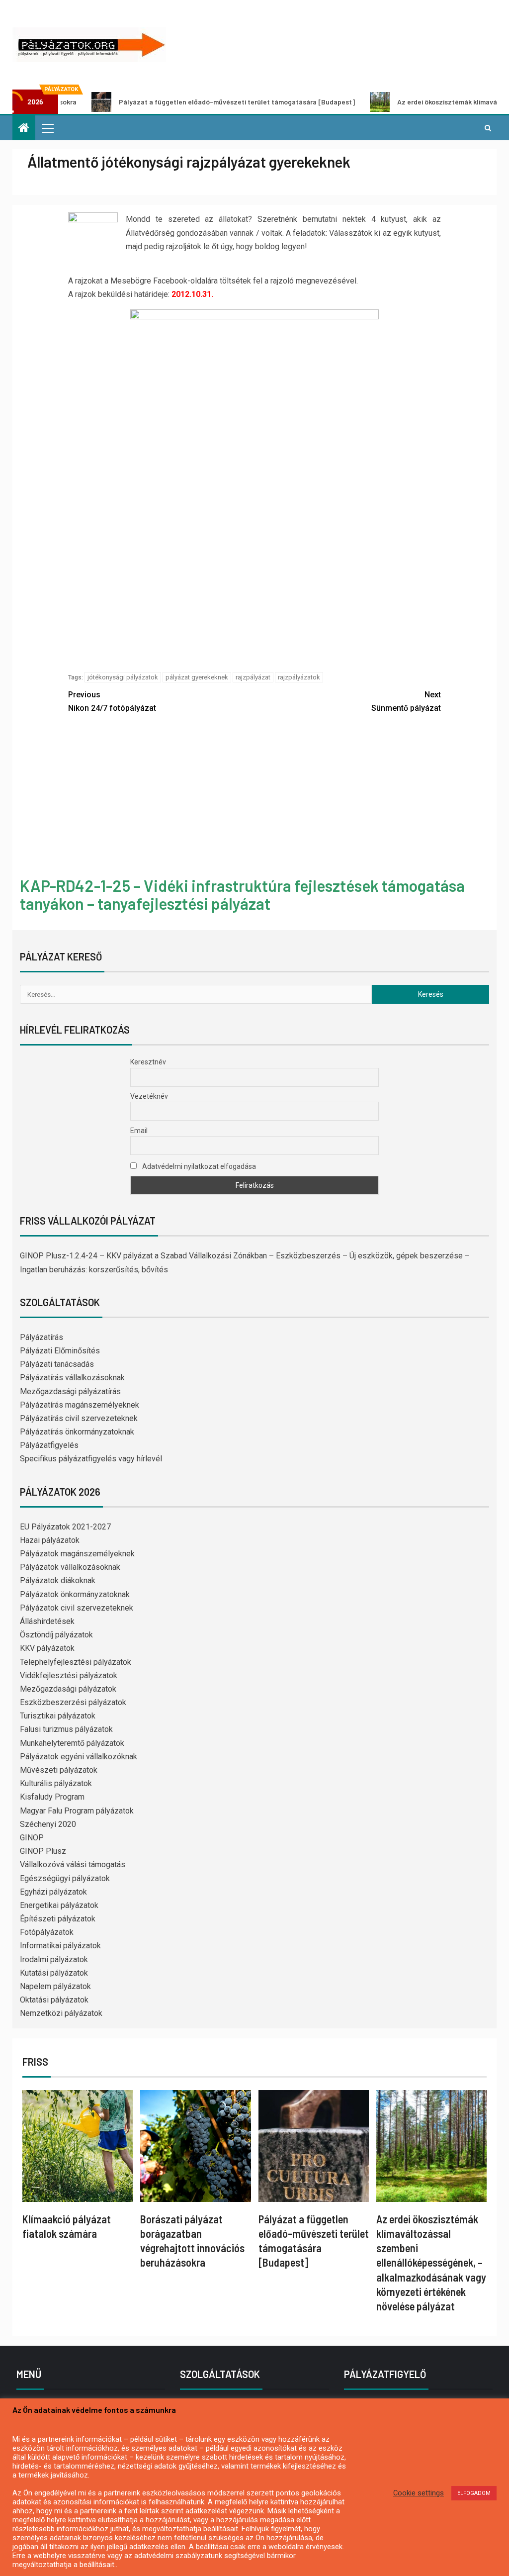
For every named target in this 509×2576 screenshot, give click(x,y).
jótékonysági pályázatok (123, 677)
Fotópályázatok (47, 1932)
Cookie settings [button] (419, 2493)
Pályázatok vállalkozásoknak (70, 1567)
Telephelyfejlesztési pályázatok (76, 1662)
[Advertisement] (254, 797)
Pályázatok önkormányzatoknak (75, 1594)
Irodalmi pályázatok (54, 1959)
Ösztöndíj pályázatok (56, 1635)
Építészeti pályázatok (58, 1919)
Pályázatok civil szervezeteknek (77, 1608)
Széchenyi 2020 (48, 1824)
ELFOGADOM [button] (474, 2493)
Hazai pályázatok (50, 1540)
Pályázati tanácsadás (57, 1364)
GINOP (32, 1838)
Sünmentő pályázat (406, 701)
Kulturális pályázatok (56, 1783)
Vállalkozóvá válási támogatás (73, 1864)
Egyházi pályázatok (53, 1892)
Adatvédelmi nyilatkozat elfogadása (198, 1166)
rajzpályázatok (299, 677)
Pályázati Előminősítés (60, 1351)
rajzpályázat (253, 677)
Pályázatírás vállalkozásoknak (72, 1378)
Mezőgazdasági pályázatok (68, 1689)
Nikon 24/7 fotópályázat (112, 701)
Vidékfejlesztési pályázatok (69, 1675)
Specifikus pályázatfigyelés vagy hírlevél (91, 1459)
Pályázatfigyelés (49, 1445)
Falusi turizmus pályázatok (66, 1729)
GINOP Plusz (43, 1851)
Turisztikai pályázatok (58, 1716)
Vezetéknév (149, 1096)
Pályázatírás (42, 1337)
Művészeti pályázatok (59, 1770)
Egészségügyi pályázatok (65, 1878)
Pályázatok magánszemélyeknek (77, 1554)
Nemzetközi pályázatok (61, 2013)
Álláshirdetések (47, 1621)
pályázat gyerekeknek (197, 677)
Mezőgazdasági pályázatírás (70, 1391)
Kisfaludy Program (52, 1797)
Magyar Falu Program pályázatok (77, 1811)
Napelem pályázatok (55, 1986)
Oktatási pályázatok (54, 2000)
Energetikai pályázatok (59, 1905)
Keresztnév (148, 1062)
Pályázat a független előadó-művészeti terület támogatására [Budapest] (178, 102)
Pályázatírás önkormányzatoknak (77, 1432)
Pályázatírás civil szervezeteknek (79, 1418)
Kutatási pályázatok (54, 1973)
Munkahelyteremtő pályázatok (72, 1743)
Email (139, 1131)
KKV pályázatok (47, 1648)
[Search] (488, 128)
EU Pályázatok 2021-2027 (65, 1527)
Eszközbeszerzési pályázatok (73, 1702)
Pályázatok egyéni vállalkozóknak (79, 1757)
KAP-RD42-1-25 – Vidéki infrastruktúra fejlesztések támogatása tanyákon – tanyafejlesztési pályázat (242, 894)
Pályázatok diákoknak (58, 1580)
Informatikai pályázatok (60, 1946)
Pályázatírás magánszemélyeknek (80, 1405)
